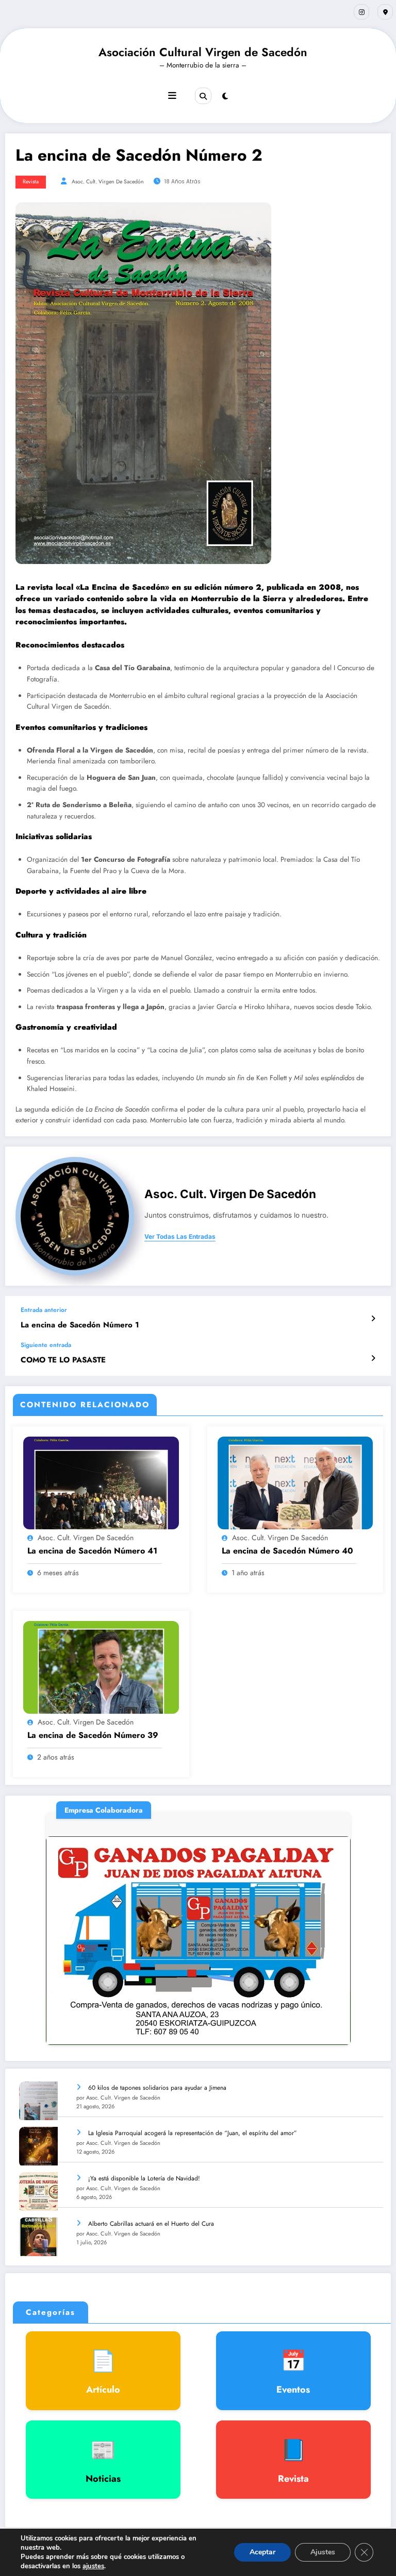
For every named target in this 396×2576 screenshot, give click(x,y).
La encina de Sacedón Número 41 (92, 1551)
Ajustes (323, 2552)
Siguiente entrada (46, 1345)
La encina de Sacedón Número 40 (287, 1551)
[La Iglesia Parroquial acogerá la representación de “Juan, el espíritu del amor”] (38, 2146)
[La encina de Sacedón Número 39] (101, 1667)
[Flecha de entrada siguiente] (373, 1358)
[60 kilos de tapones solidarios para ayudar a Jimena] (38, 2101)
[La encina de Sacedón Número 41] (101, 1482)
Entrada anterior (44, 1310)
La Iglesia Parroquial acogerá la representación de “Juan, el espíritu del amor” (193, 2133)
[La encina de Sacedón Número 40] (295, 1482)
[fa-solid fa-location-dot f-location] (385, 12)
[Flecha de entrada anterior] (373, 1319)
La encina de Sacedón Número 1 (80, 1325)
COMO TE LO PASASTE (63, 1360)
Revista (31, 182)
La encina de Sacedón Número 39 (93, 1735)
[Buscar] (203, 96)
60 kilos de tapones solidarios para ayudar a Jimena (157, 2088)
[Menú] (172, 96)
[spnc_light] (225, 96)
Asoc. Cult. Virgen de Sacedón (108, 182)
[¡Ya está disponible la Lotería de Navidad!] (38, 2191)
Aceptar (262, 2552)
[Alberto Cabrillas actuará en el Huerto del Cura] (38, 2237)
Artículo (103, 2371)
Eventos (293, 2371)
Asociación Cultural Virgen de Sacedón (203, 52)
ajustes (93, 2566)
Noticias (103, 2460)
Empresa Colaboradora (240, 1918)
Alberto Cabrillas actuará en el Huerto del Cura (151, 2224)
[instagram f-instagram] (361, 12)
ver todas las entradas (180, 1237)
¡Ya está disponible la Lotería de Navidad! (144, 2178)
